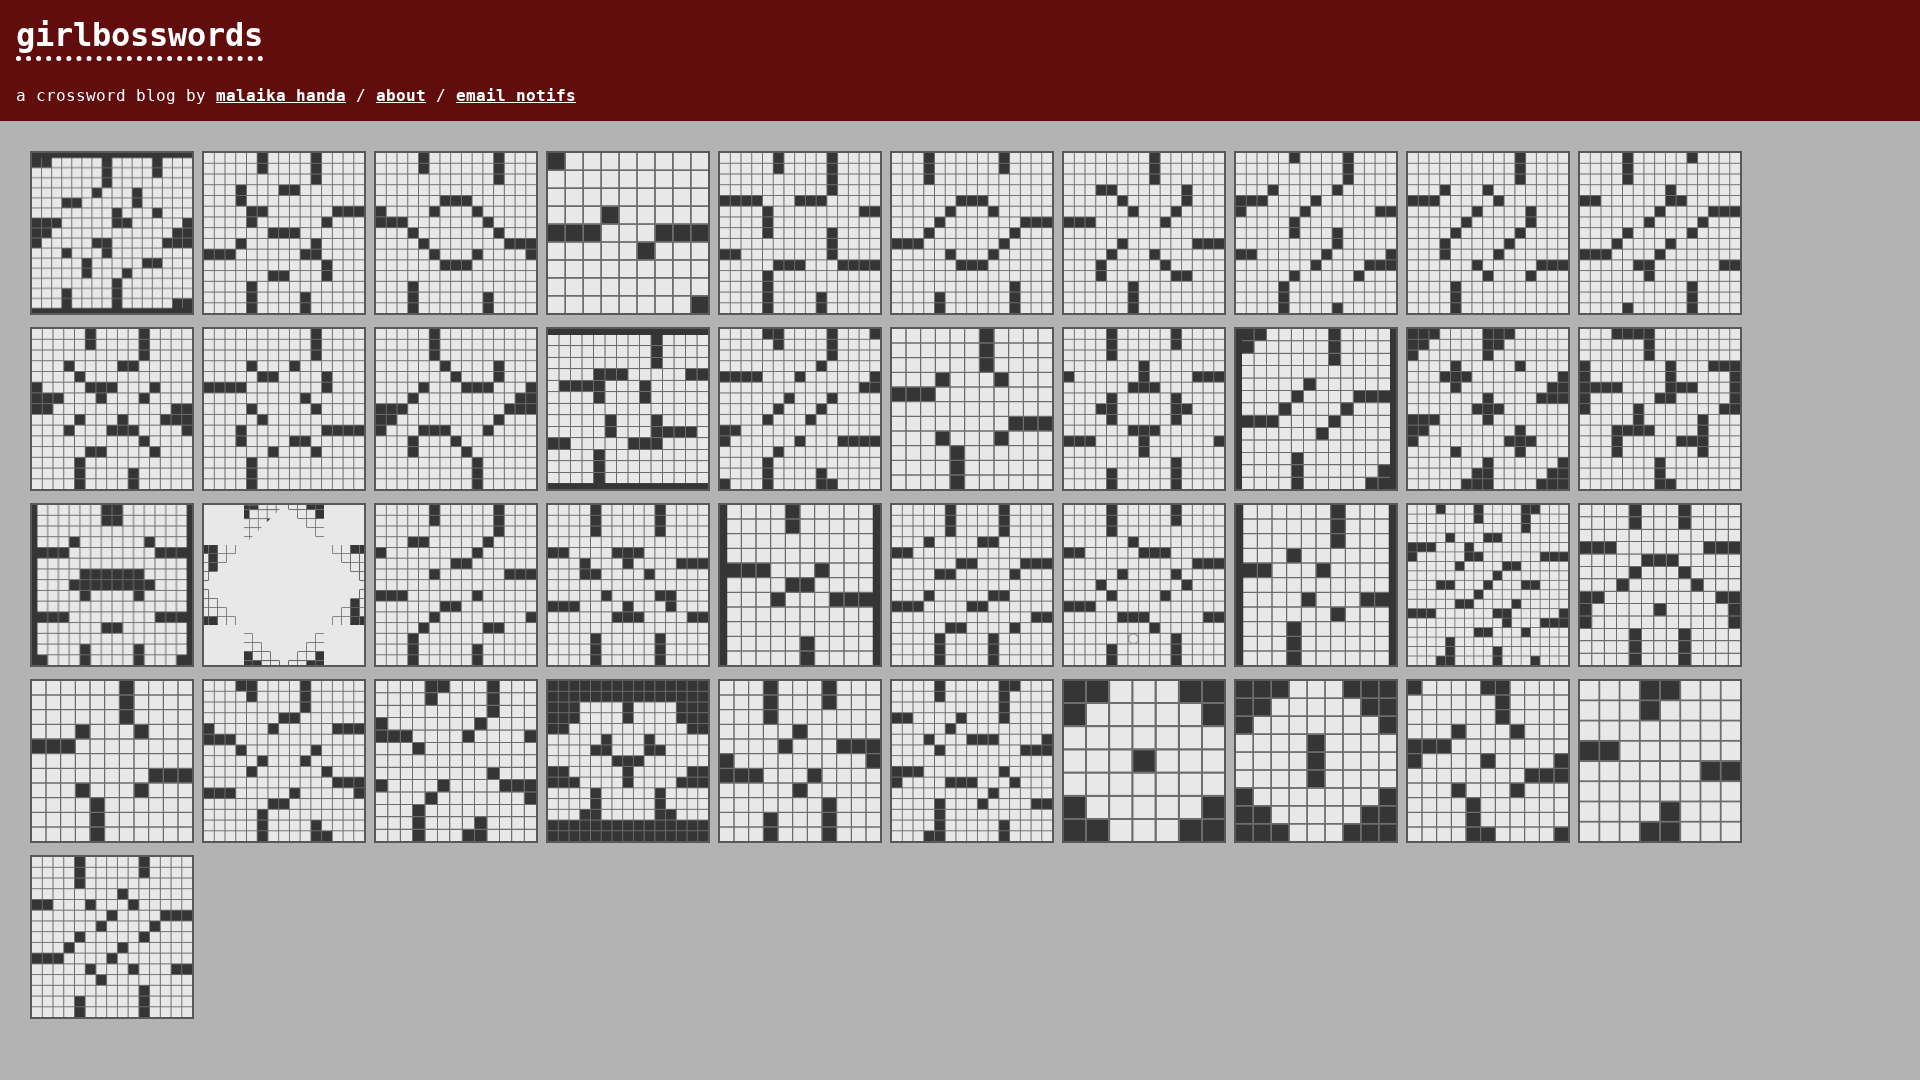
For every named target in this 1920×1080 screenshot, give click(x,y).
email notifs (516, 95)
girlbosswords (139, 35)
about (401, 95)
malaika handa (281, 95)
